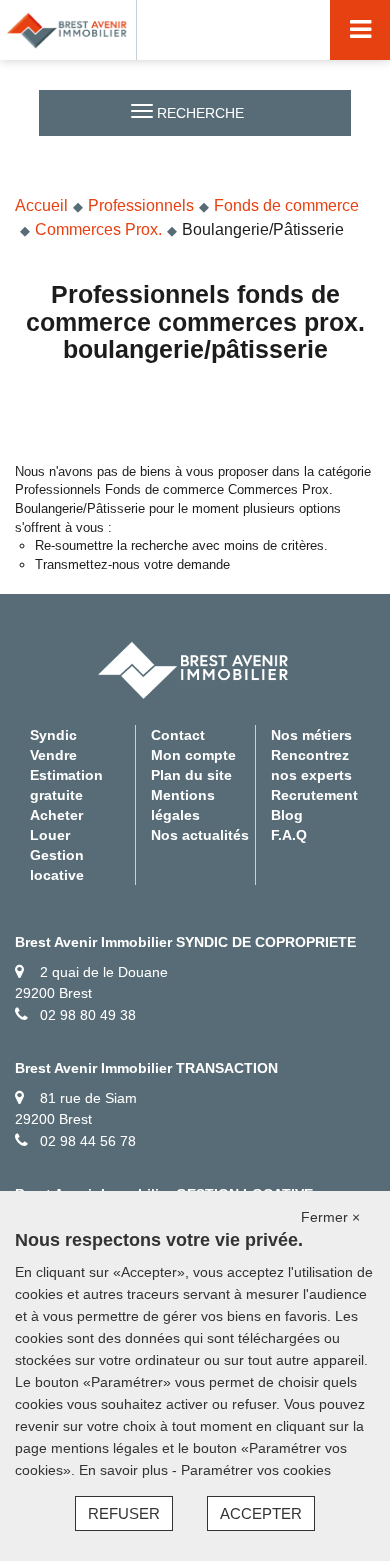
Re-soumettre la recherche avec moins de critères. (181, 545)
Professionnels (141, 205)
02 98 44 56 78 (88, 1141)
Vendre (53, 755)
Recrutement (314, 795)
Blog (287, 815)
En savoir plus (125, 1470)
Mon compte (193, 755)
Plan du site (191, 775)
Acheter (56, 815)
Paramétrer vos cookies (256, 1470)
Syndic (53, 735)
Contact (178, 735)
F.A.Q (289, 835)
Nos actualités (200, 835)
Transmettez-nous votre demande (132, 564)
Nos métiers (311, 735)
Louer (50, 835)
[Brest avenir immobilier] (68, 29)
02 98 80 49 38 (88, 1015)
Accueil (41, 205)
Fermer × (330, 1217)
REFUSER (124, 1513)
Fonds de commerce (286, 205)
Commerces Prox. (98, 229)
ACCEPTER (261, 1513)
